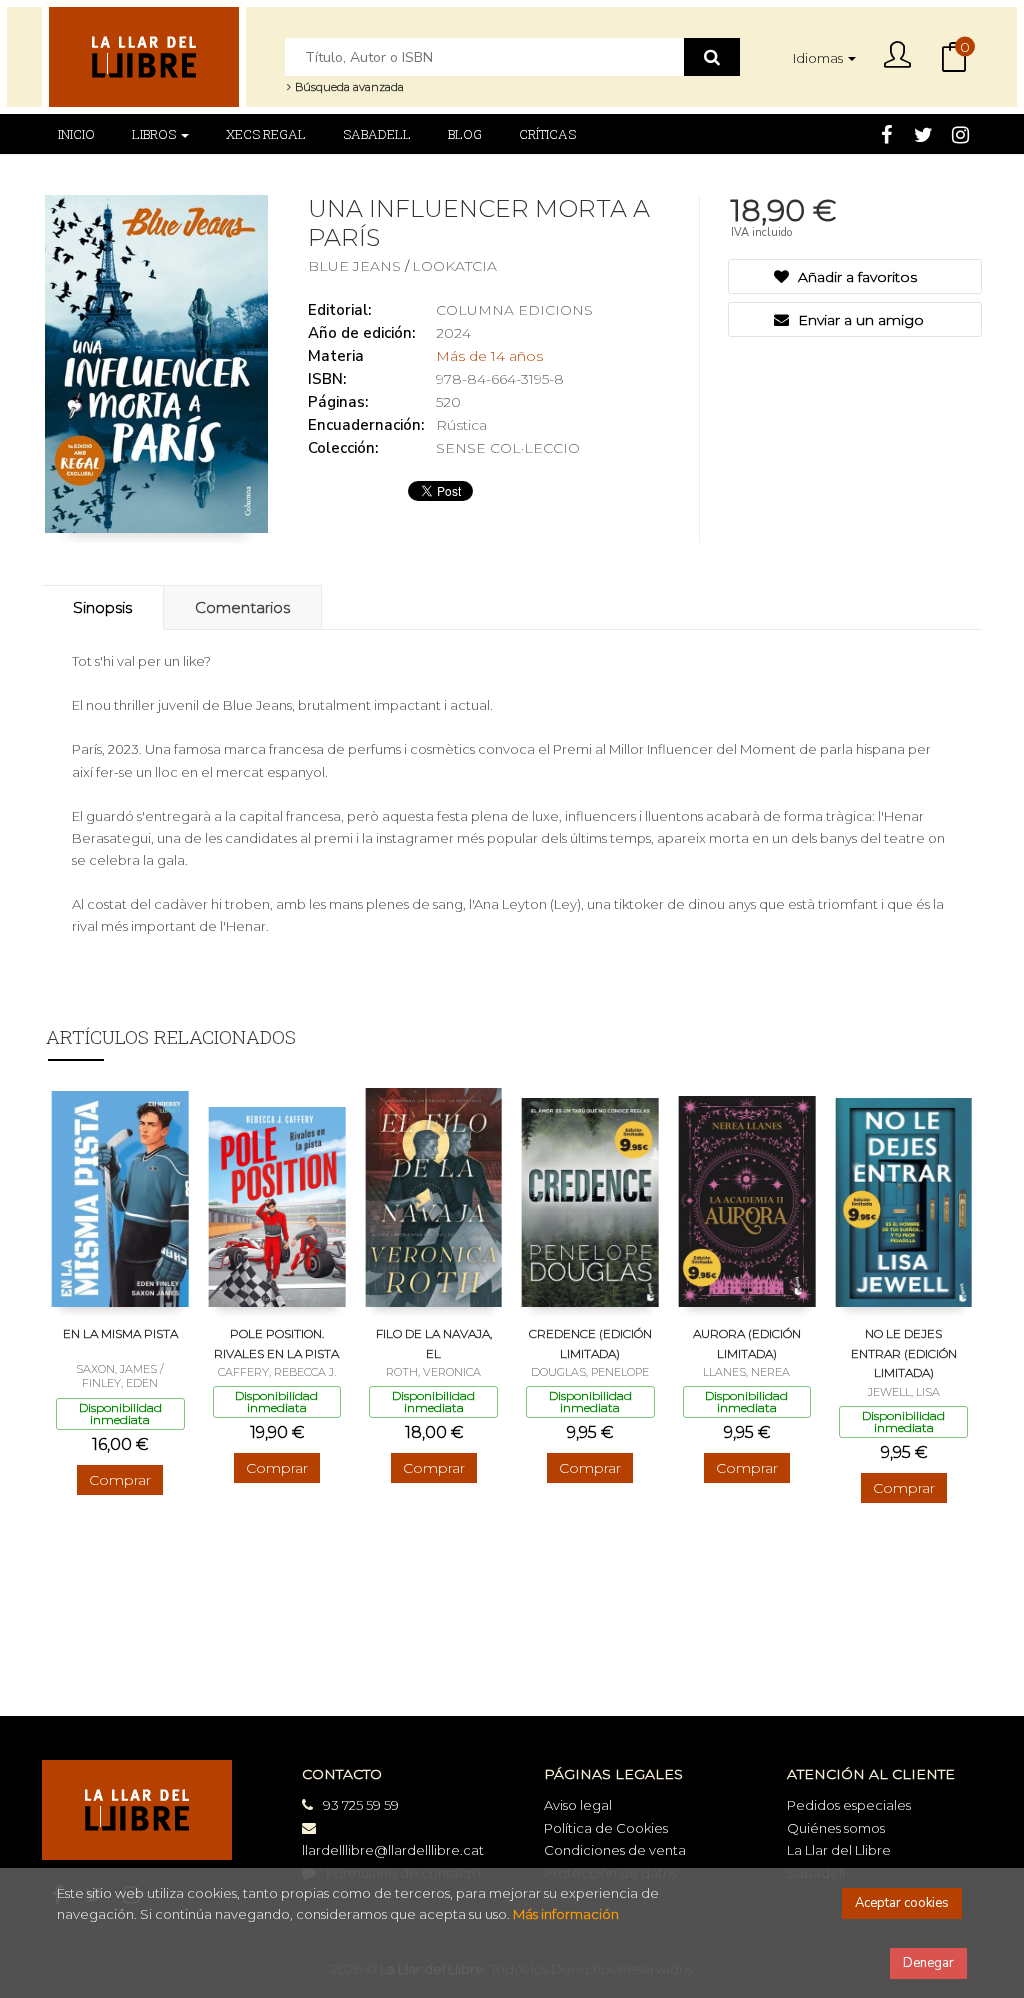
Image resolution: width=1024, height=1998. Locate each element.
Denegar (928, 1963)
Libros (155, 134)
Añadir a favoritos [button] (855, 277)
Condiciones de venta (615, 1850)
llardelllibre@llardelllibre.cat (393, 1850)
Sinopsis (102, 607)
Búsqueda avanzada (348, 87)
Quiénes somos (836, 1828)
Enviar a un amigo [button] (859, 320)
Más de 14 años (489, 356)
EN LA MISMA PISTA (120, 1333)
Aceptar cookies (902, 1903)
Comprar (120, 1480)
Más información (566, 1914)
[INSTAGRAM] (960, 133)
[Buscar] (712, 57)
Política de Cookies (606, 1828)
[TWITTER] (923, 133)
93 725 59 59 (361, 1805)
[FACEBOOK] (886, 133)
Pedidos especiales (849, 1805)
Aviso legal (578, 1805)
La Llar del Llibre (839, 1850)
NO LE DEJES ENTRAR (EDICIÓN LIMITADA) (904, 1353)
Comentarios (242, 607)
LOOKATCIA (454, 266)
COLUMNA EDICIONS (514, 310)
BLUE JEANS (356, 266)
